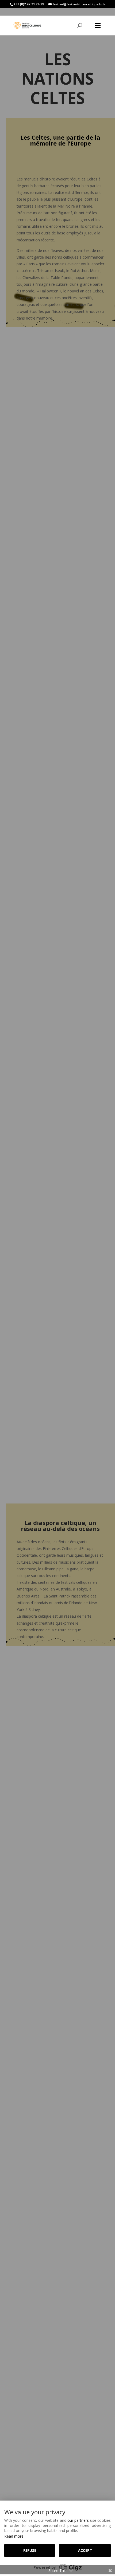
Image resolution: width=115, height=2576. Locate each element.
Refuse (30, 2550)
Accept (85, 2550)
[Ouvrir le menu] (98, 26)
